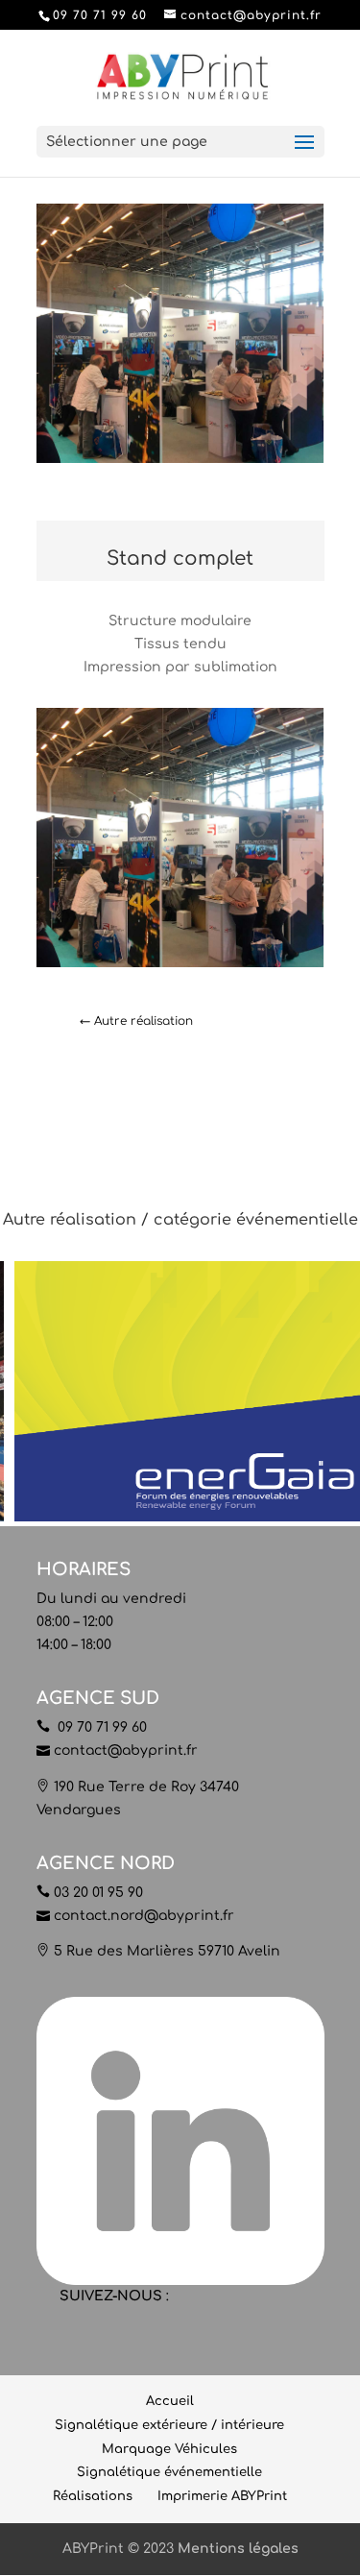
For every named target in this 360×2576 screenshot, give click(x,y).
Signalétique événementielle (169, 2472)
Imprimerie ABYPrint (222, 2496)
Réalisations (93, 2496)
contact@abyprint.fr (126, 1750)
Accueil (170, 2401)
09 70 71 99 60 (100, 1727)
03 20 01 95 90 (98, 1893)
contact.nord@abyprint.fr (144, 1916)
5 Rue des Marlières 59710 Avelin (167, 1951)
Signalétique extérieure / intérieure (169, 2425)
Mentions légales (238, 2549)
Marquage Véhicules (169, 2449)
